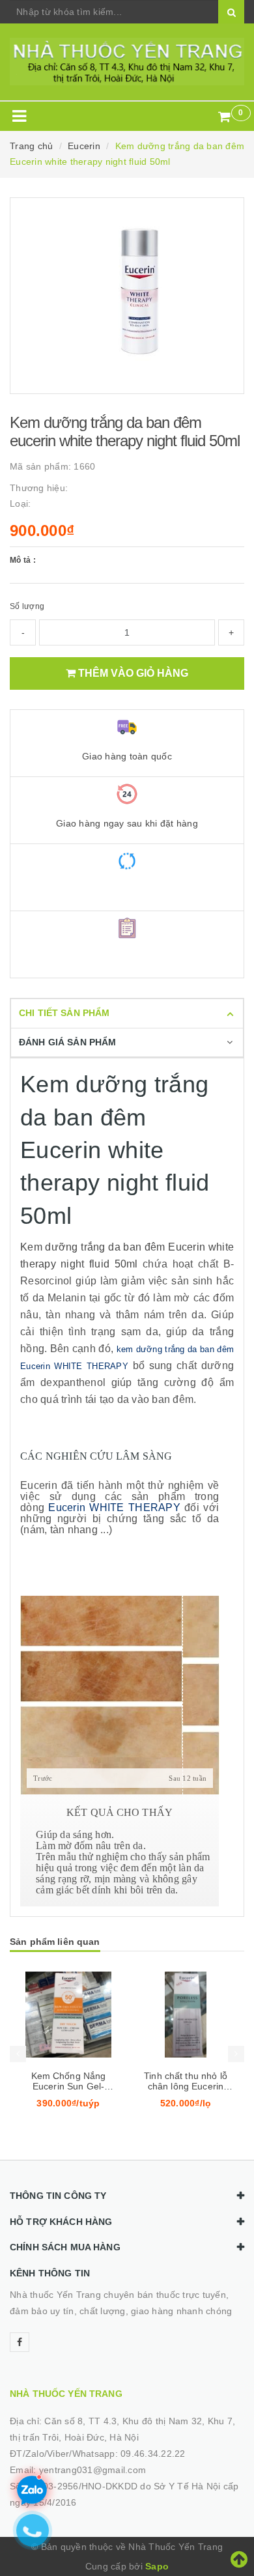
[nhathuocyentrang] (127, 62)
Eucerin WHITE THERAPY (114, 1507)
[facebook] (20, 2342)
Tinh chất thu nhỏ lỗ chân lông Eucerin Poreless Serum (186, 2086)
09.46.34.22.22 (153, 2454)
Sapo (157, 2566)
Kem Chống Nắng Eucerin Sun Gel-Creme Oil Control (68, 2086)
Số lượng (27, 606)
